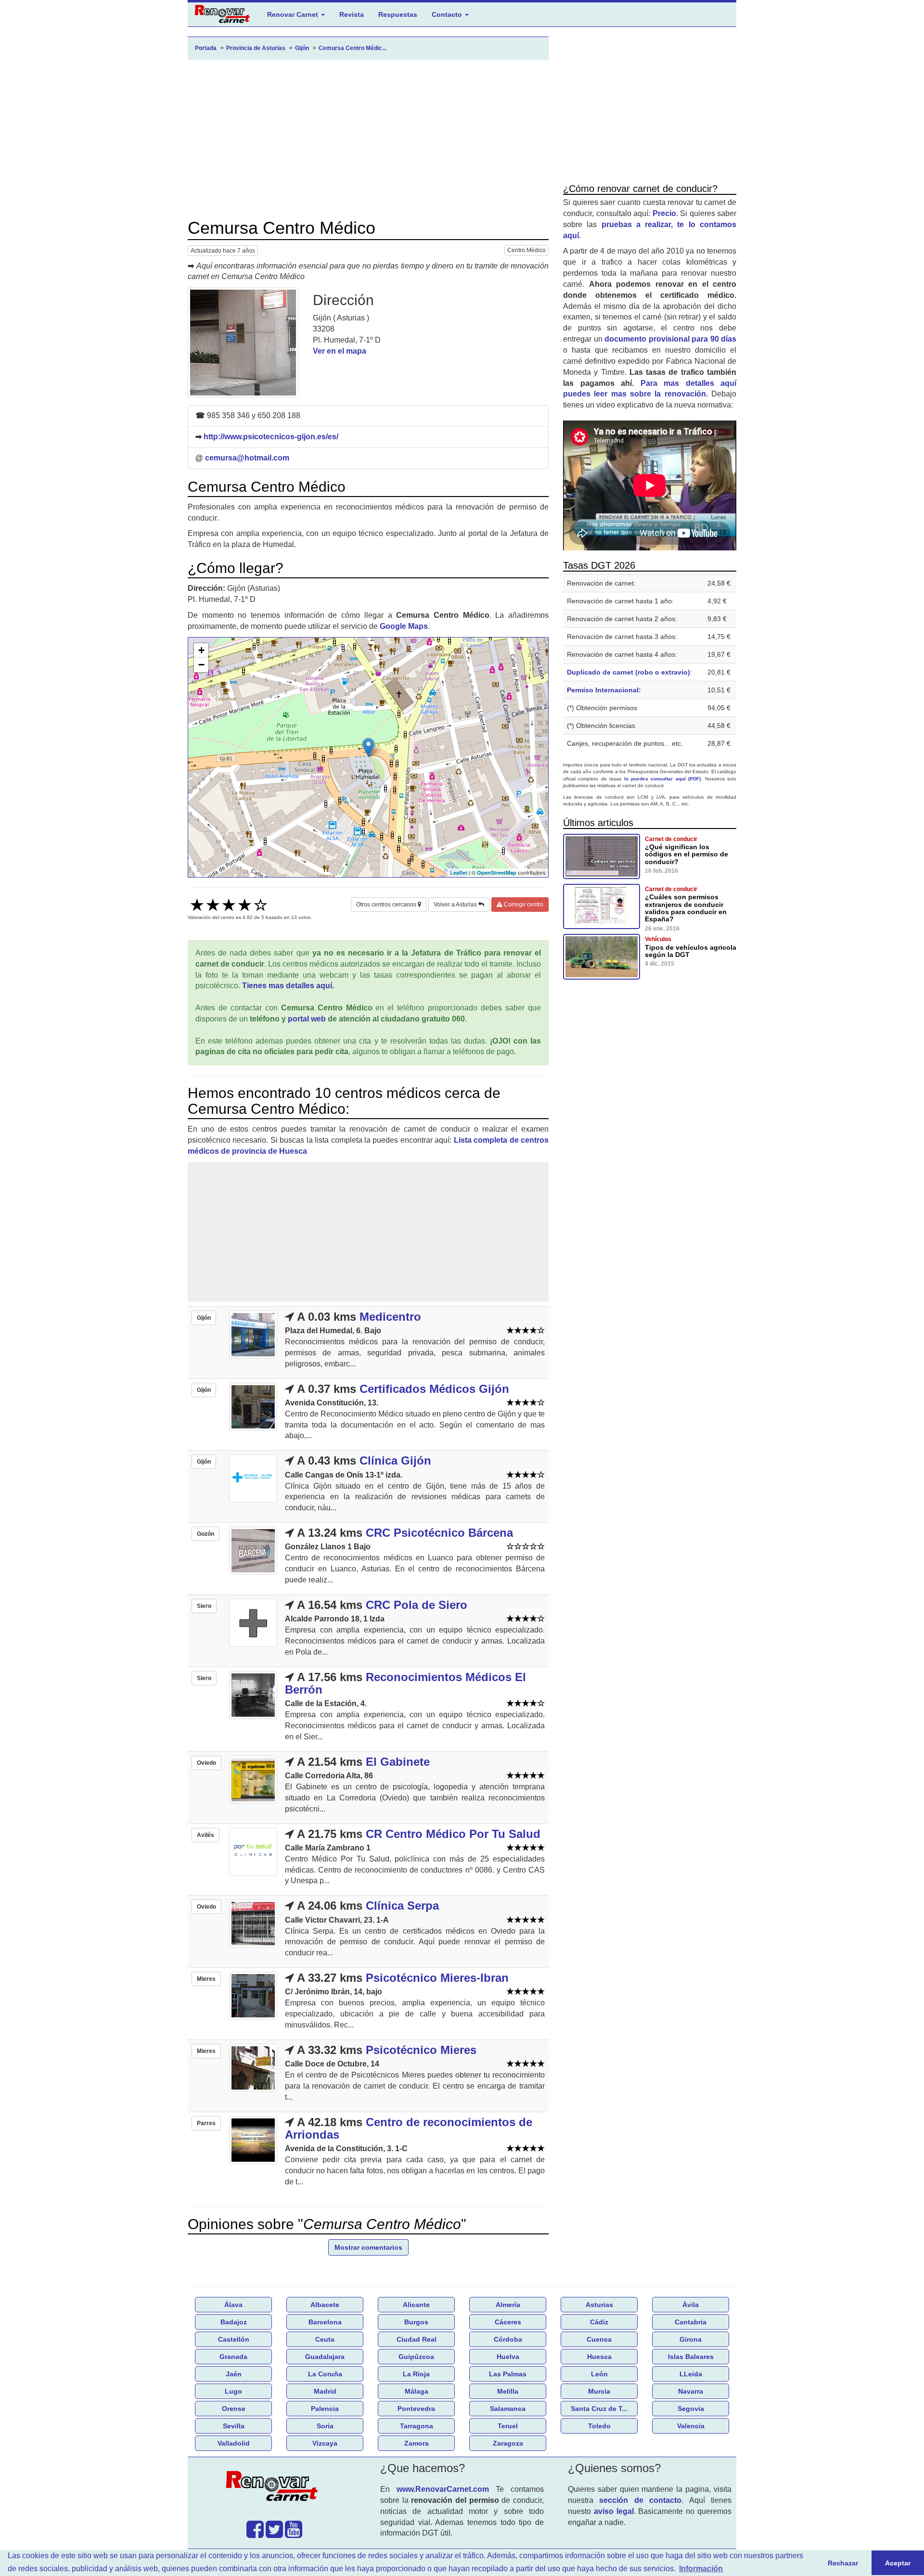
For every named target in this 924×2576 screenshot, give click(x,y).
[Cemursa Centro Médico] (243, 343)
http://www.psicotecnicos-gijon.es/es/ (271, 437)
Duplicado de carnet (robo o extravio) (629, 672)
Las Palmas (508, 2374)
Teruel (508, 2426)
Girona (691, 2339)
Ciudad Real (417, 2339)
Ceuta (325, 2339)
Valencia (691, 2426)
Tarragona (417, 2426)
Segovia (691, 2409)
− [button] (201, 665)
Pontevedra (416, 2409)
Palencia (325, 2409)
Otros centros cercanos (387, 905)
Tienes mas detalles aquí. (288, 986)
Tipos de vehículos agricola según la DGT (691, 951)
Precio (664, 213)
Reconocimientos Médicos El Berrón (405, 1683)
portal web (307, 1019)
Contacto (448, 14)
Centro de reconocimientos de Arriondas (409, 2128)
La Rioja (416, 2374)
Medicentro (390, 1317)
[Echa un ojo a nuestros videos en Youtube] (294, 2534)
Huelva (508, 2357)
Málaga (417, 2391)
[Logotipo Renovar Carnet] (274, 2487)
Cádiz (599, 2322)
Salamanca (508, 2409)
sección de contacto (640, 2500)
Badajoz (234, 2322)
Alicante (416, 2305)
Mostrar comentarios (368, 2247)
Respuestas (398, 14)
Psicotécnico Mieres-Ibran (437, 1978)
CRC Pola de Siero (417, 1605)
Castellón (234, 2339)
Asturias (599, 2305)
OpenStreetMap (497, 873)
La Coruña (325, 2374)
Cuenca (599, 2339)
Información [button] (701, 2569)
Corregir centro (523, 905)
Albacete (325, 2305)
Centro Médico (526, 250)
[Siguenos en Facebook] (255, 2534)
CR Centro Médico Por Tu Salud (453, 1834)
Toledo (599, 2426)
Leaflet (459, 873)
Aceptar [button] (898, 2563)
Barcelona (325, 2322)
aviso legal (614, 2511)
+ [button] (201, 650)
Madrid (325, 2391)
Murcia (599, 2391)
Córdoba (508, 2339)
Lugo (233, 2391)
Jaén (234, 2374)
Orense (234, 2409)
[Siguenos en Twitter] (274, 2534)
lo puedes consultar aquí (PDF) (663, 779)
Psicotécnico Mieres (421, 2050)
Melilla (508, 2391)
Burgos (416, 2322)
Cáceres (508, 2322)
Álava (233, 2305)
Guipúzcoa (416, 2357)
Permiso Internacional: (604, 690)
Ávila (691, 2305)
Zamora (417, 2443)
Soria (325, 2426)
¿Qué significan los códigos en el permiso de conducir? (687, 854)
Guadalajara (325, 2357)
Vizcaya (325, 2443)
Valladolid (234, 2443)
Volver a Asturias (456, 905)
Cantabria (691, 2322)
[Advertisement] (368, 139)
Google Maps (404, 626)
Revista (352, 14)
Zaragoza (508, 2443)
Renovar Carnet (294, 14)
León (599, 2374)
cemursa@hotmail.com (247, 458)
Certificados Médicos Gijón (434, 1389)
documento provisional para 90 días (670, 339)
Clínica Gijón (395, 1460)
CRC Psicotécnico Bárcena (439, 1533)
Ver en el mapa (340, 351)
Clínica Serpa (402, 1906)
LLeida (691, 2374)
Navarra (691, 2391)
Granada (233, 2357)
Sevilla (234, 2426)
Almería (508, 2305)
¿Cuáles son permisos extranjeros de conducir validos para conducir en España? (686, 908)
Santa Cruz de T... (599, 2409)
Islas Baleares (691, 2357)
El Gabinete (398, 1762)
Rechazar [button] (843, 2563)
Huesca (599, 2357)
